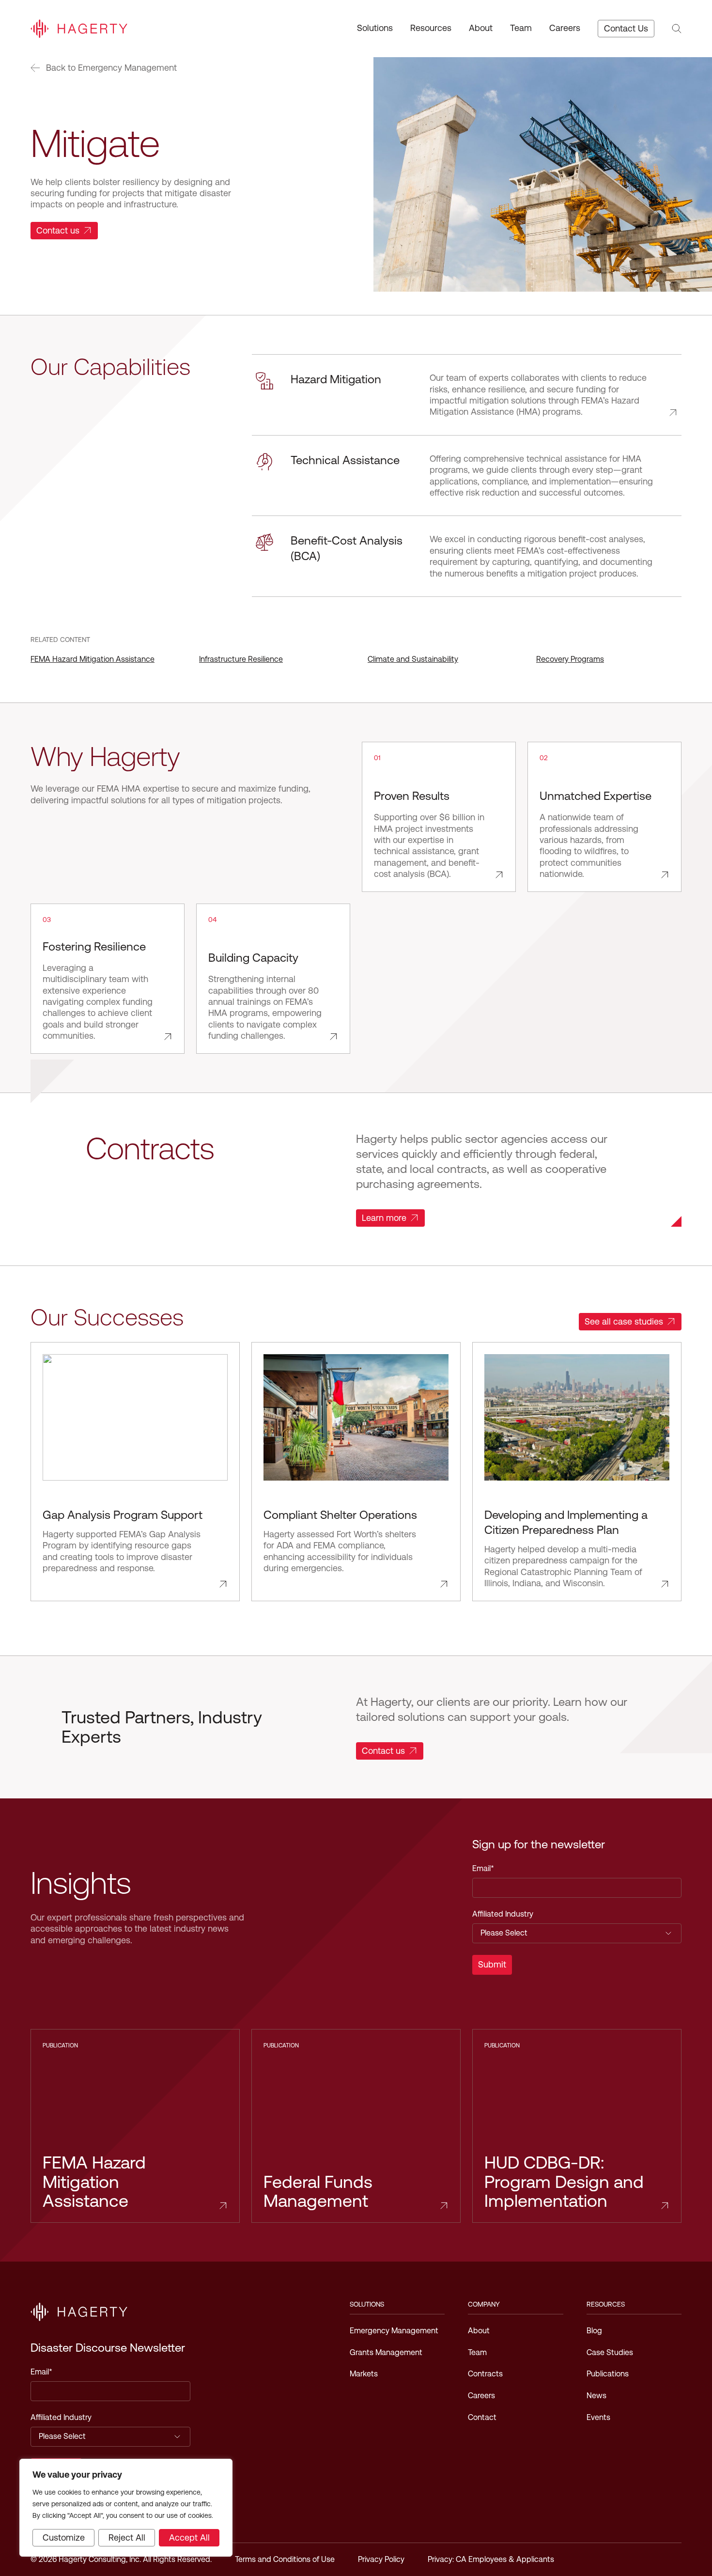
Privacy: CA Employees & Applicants (491, 2559)
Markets (364, 2374)
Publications (608, 2374)
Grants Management (386, 2352)
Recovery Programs (570, 659)
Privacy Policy (381, 2559)
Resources (431, 28)
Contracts (485, 2374)
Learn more (384, 1218)
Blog (594, 2331)
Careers (565, 28)
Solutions (375, 28)
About (481, 28)
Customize (64, 2537)
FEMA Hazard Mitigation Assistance (93, 659)
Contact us (58, 230)
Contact (482, 2417)
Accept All (189, 2537)
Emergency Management (394, 2331)
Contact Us (626, 28)
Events (598, 2417)
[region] (126, 2508)
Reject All (127, 2537)
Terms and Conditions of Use (285, 2559)
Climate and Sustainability (413, 659)
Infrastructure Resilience (241, 659)
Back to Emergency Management (111, 68)
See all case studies (624, 1321)
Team (521, 28)
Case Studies (610, 2352)
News (596, 2396)
